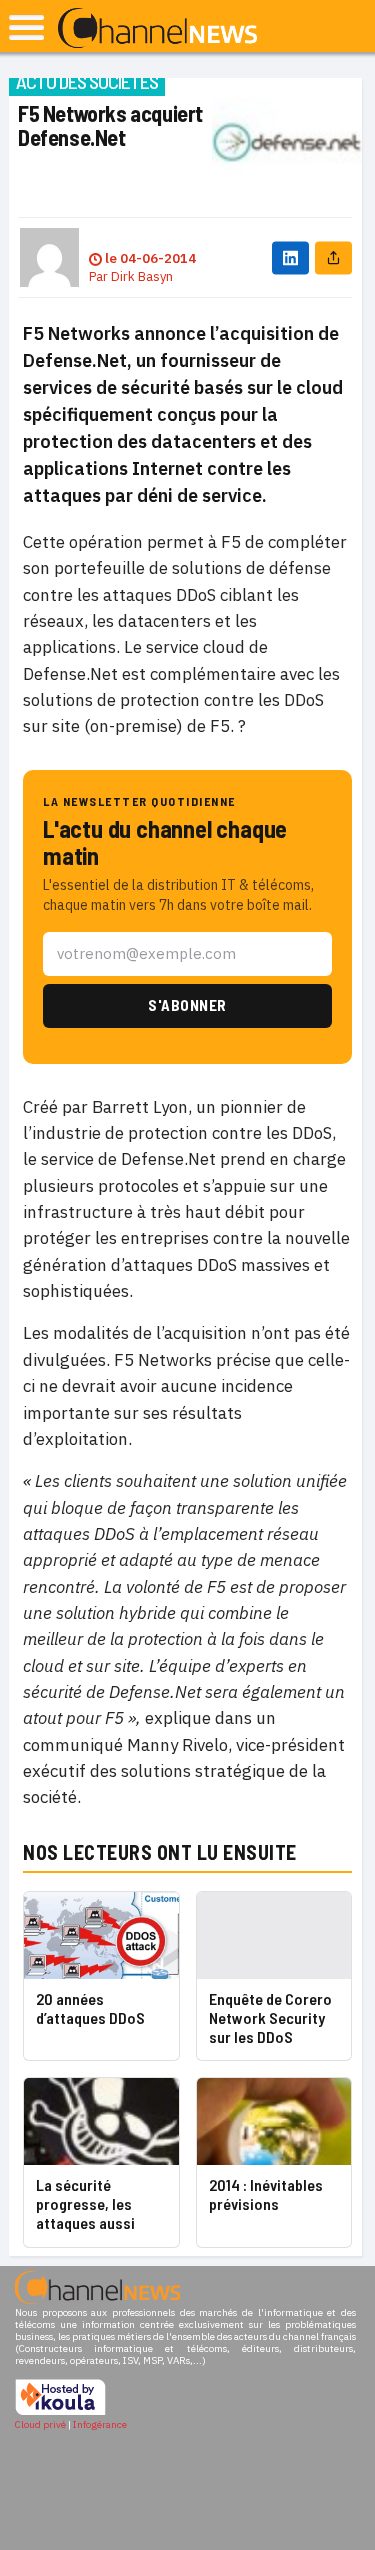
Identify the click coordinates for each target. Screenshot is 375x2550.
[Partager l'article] (333, 257)
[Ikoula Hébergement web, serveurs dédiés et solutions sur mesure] (60, 2412)
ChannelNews (157, 29)
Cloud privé (40, 2424)
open (26, 27)
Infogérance (100, 2424)
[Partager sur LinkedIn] (290, 257)
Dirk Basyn (142, 276)
